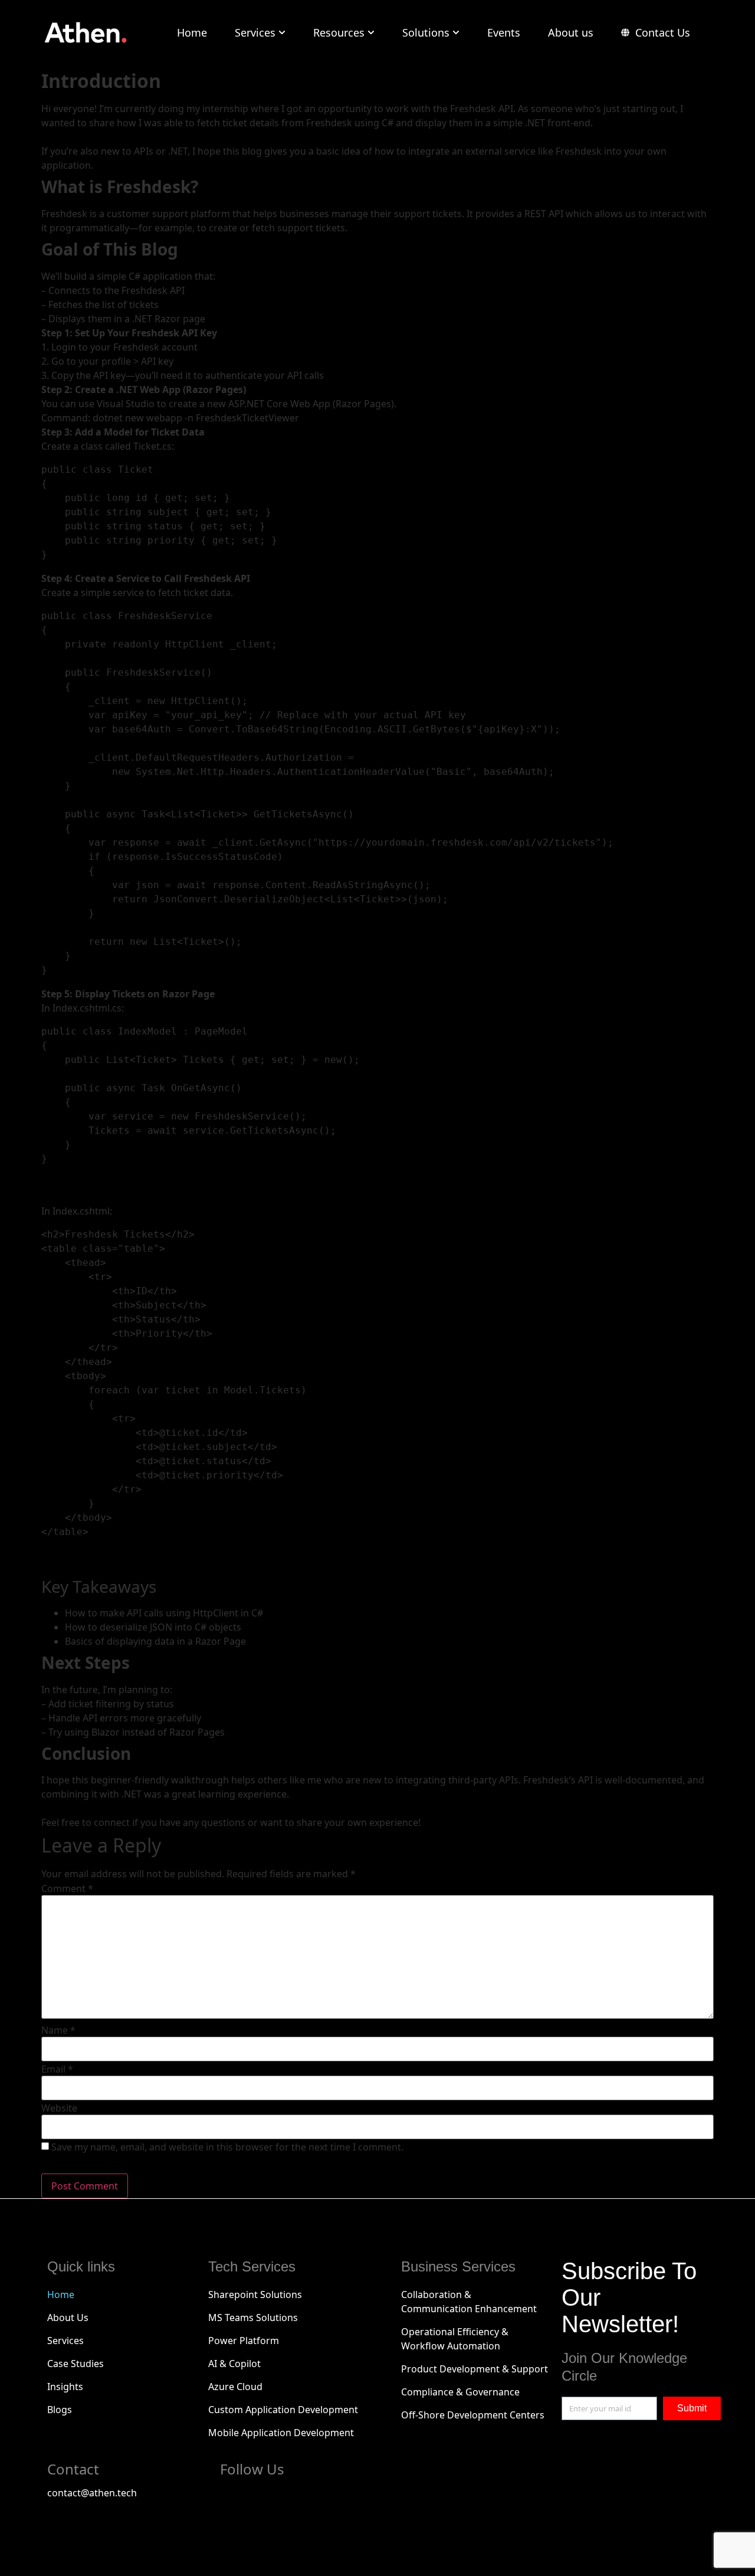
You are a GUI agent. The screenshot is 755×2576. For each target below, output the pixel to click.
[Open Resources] (371, 33)
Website (59, 2108)
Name (58, 2030)
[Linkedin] (298, 2499)
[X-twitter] (267, 2499)
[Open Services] (282, 33)
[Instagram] (330, 2499)
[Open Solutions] (456, 33)
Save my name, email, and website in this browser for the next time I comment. (227, 2147)
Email (57, 2069)
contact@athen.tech (92, 2493)
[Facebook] (235, 2499)
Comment (67, 1888)
